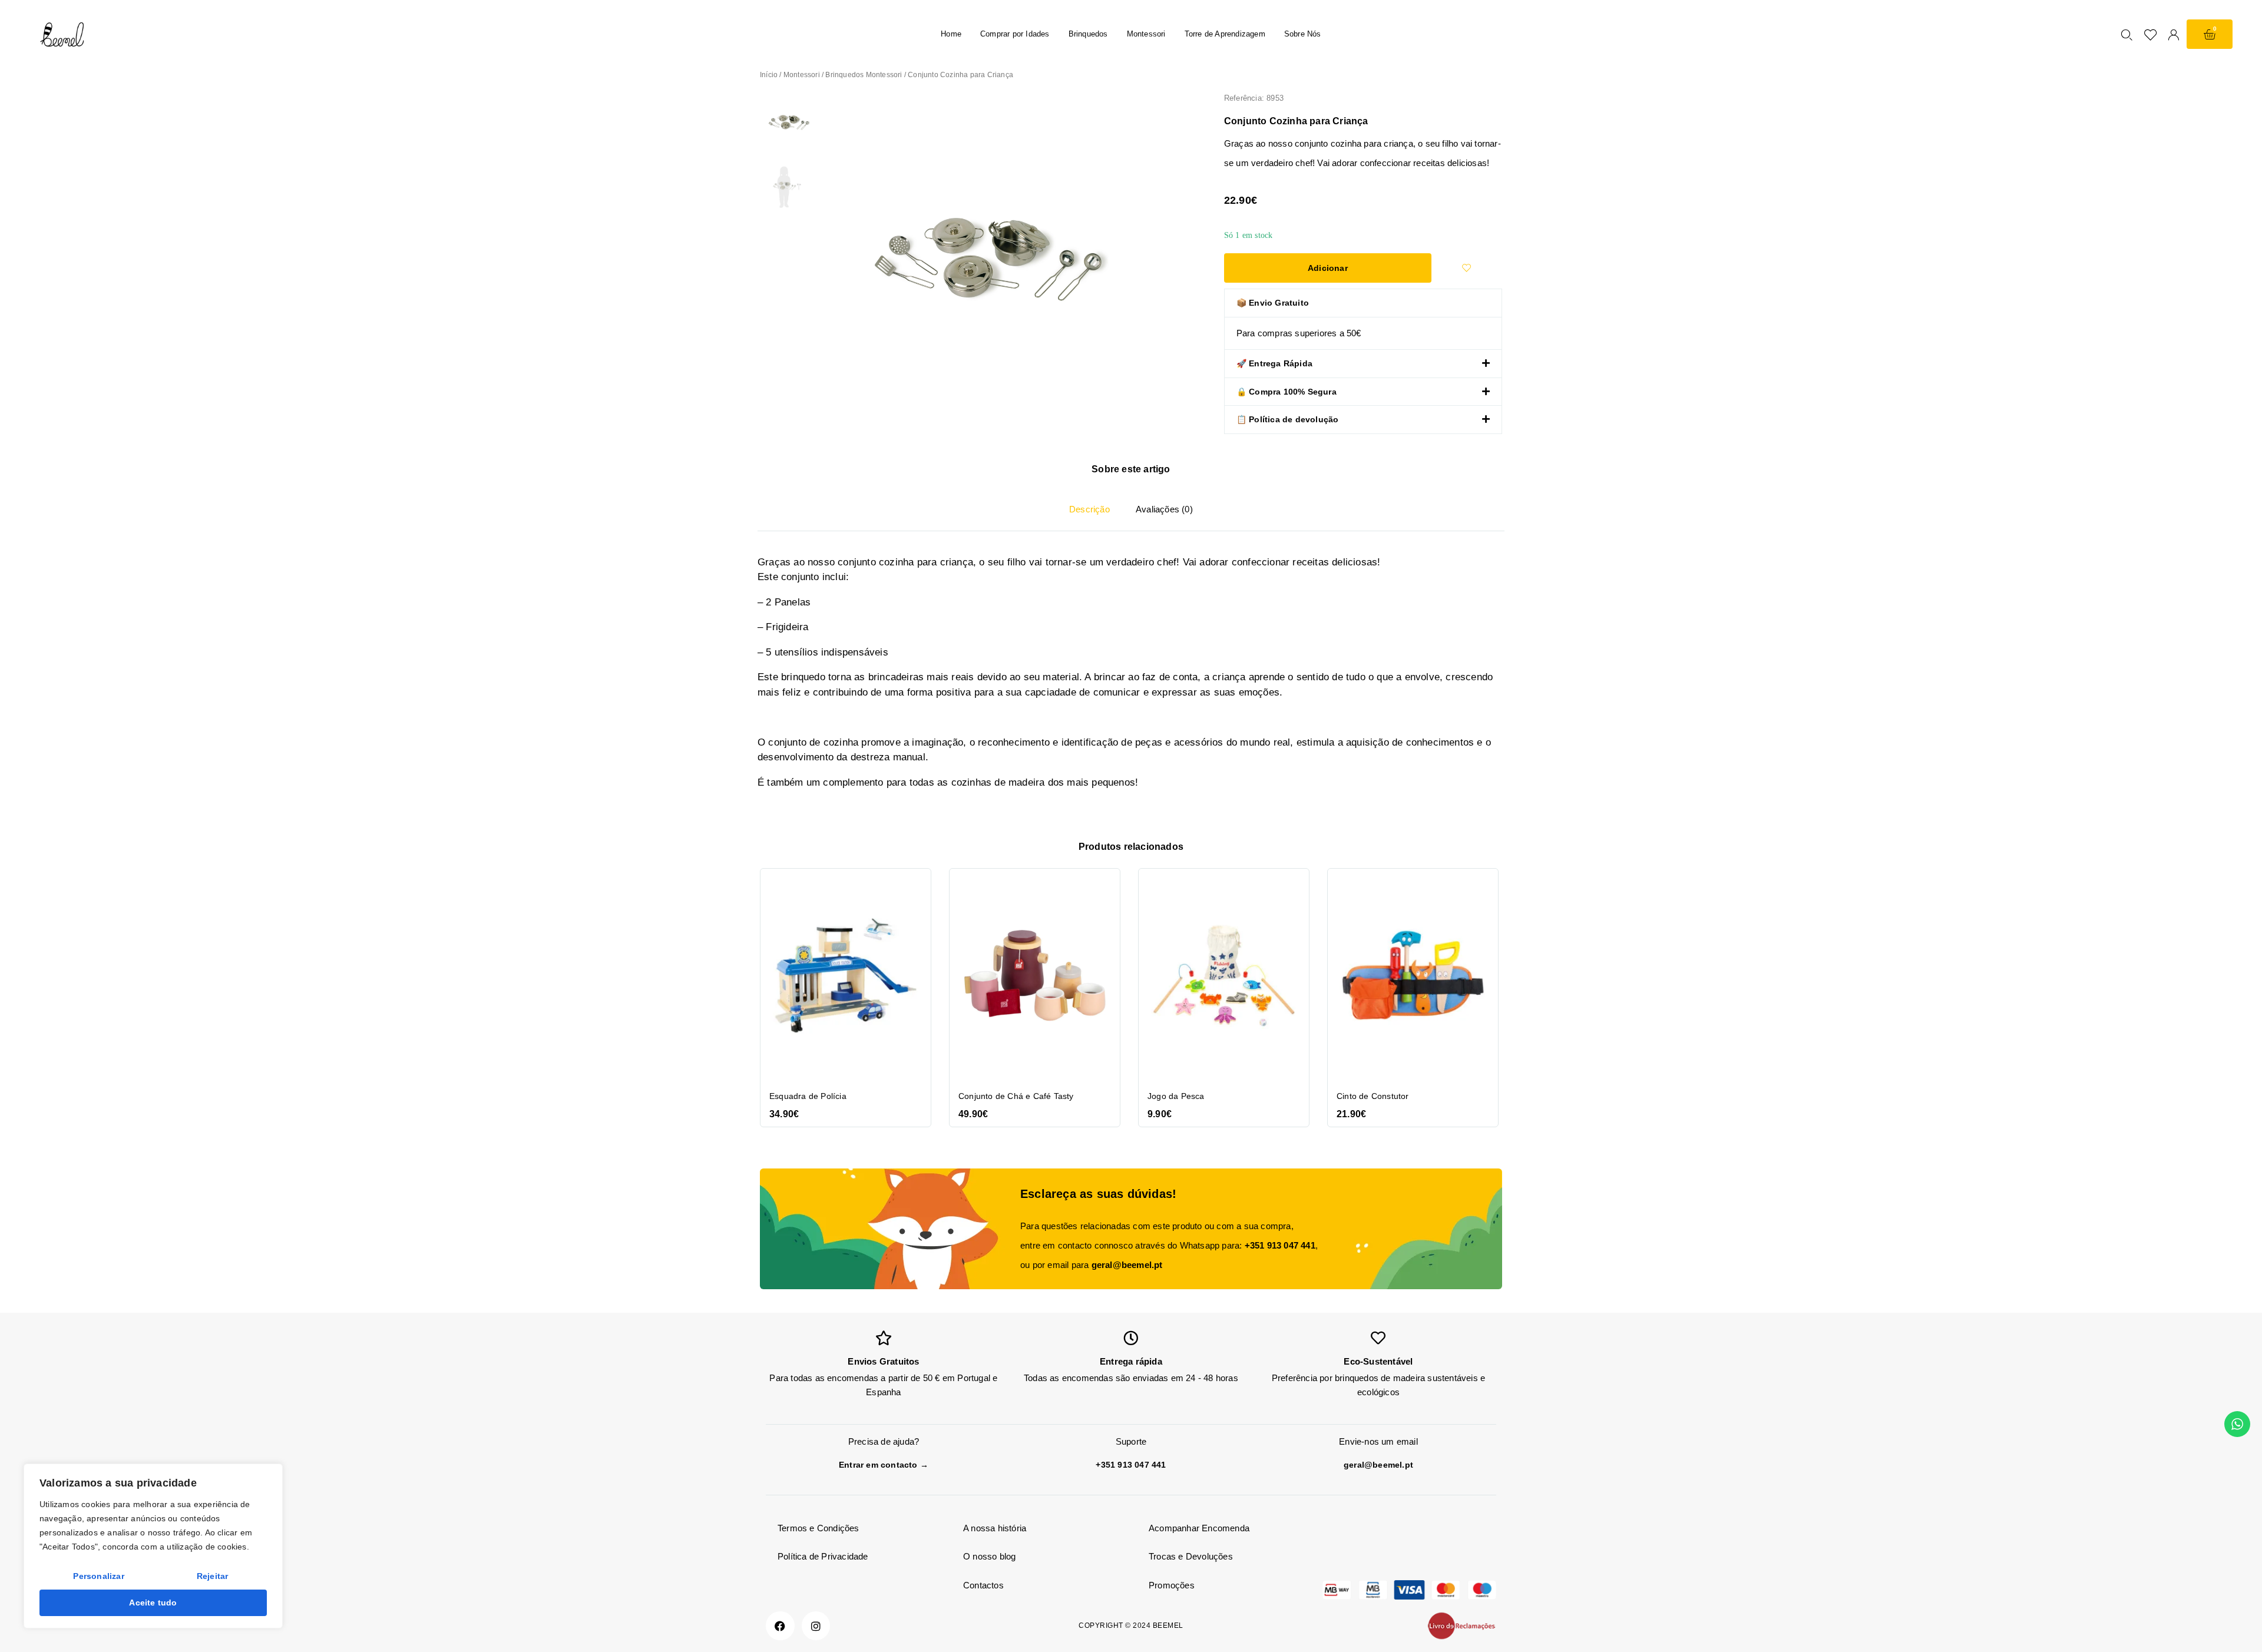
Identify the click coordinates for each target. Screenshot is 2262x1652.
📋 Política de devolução (1288, 419)
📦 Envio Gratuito (1273, 303)
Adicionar (1328, 268)
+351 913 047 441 (1280, 1245)
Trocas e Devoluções (1191, 1556)
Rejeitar (213, 1576)
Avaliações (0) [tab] (1164, 509)
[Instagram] (816, 1626)
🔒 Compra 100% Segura (1287, 392)
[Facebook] (780, 1626)
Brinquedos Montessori (864, 75)
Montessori (1146, 34)
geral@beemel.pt (1127, 1265)
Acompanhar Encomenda (1199, 1528)
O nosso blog (989, 1556)
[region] (153, 1546)
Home (951, 34)
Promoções (1172, 1585)
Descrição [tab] (1089, 509)
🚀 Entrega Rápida (1274, 363)
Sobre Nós (1303, 34)
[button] (1363, 303)
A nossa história (995, 1528)
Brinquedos (1088, 34)
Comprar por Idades (1015, 34)
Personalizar (98, 1576)
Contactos (983, 1585)
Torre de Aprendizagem (1225, 34)
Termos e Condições (819, 1528)
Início (769, 75)
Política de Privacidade (823, 1556)
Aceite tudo (153, 1603)
